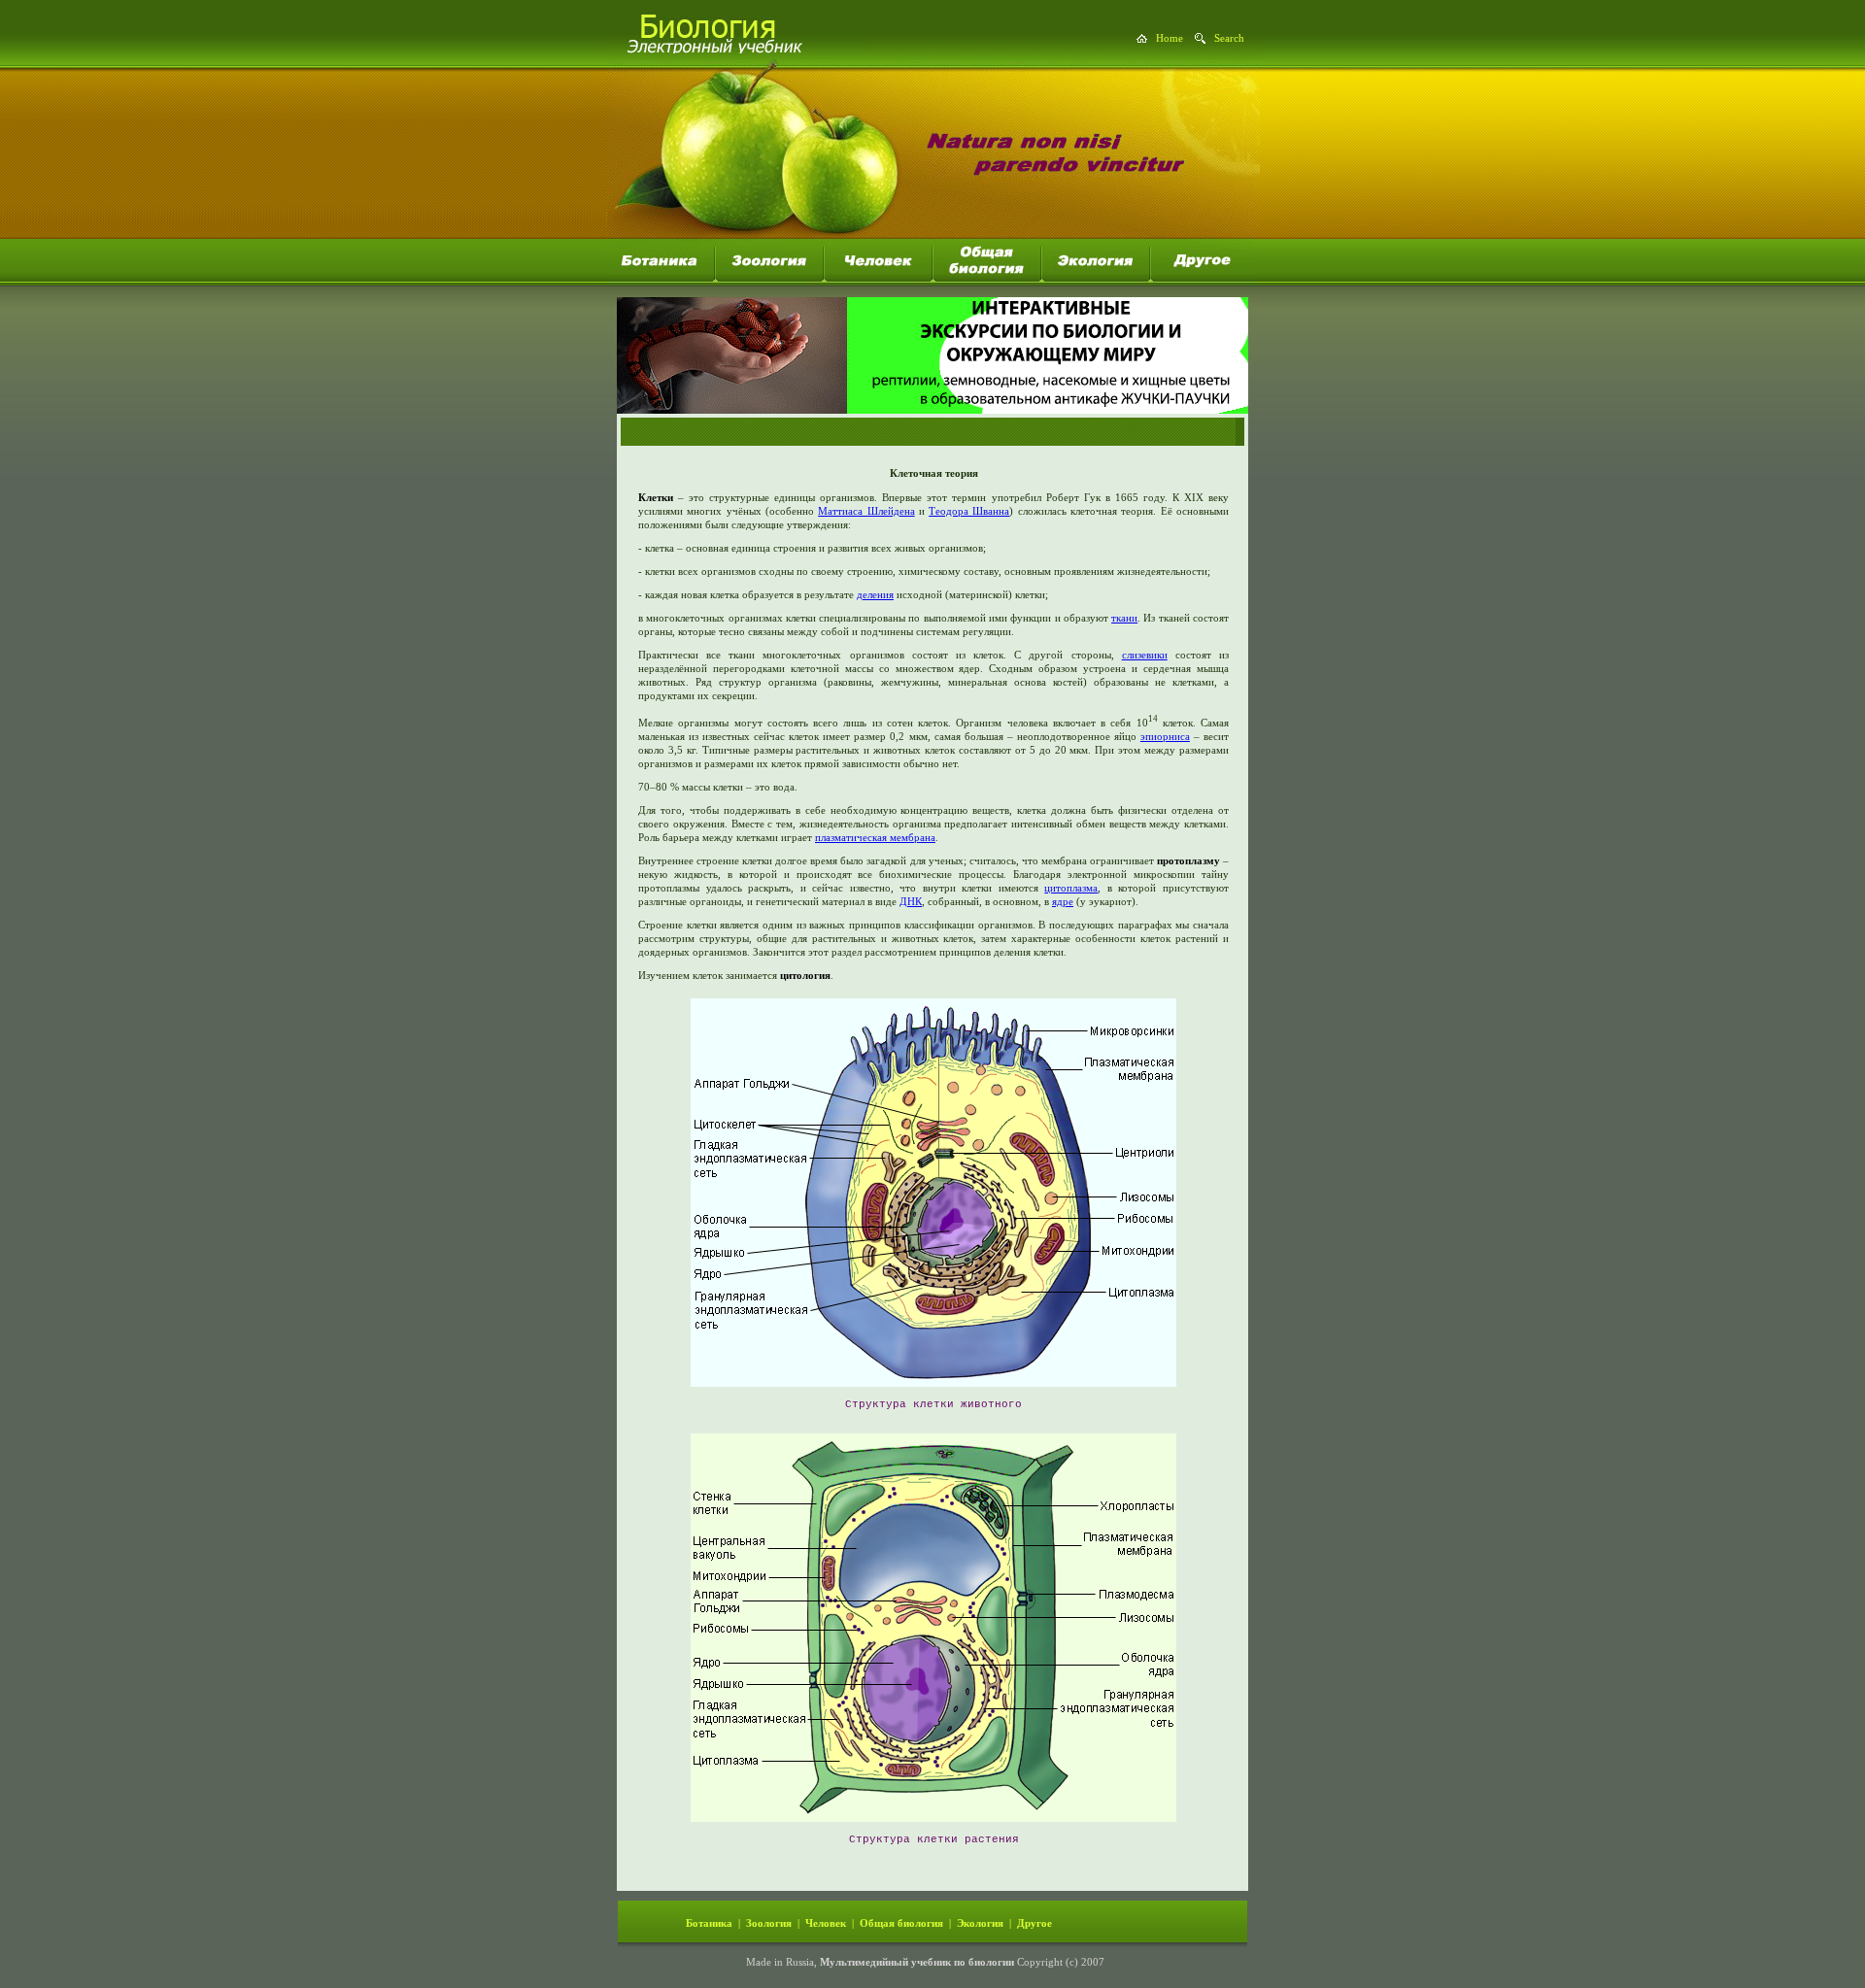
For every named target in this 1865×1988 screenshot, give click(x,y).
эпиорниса (1165, 736)
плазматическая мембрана (875, 837)
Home (1170, 38)
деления (875, 594)
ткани (1124, 618)
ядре (1063, 901)
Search (1229, 38)
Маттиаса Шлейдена (866, 511)
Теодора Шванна (969, 511)
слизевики (1145, 655)
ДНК (911, 901)
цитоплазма (1071, 888)
